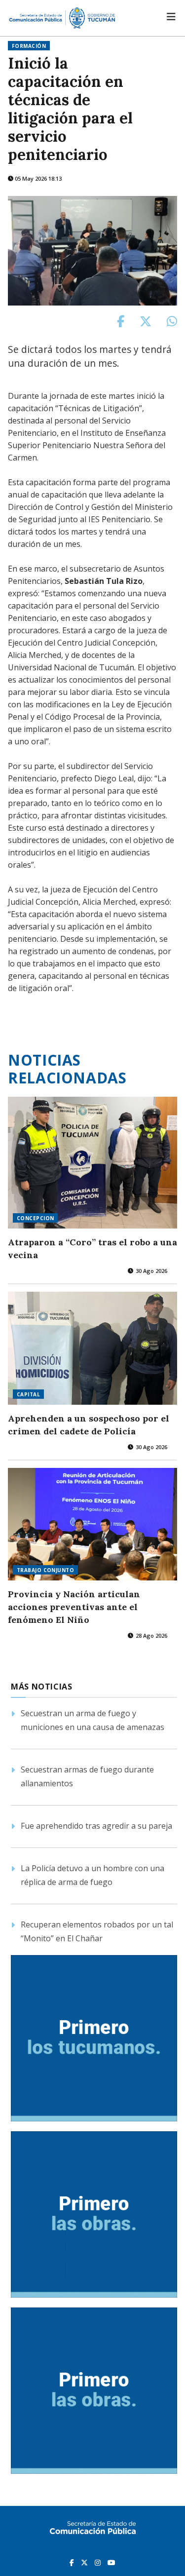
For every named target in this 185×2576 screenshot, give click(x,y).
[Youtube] (111, 2562)
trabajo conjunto (45, 1570)
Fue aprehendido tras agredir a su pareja (96, 1826)
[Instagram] (99, 2562)
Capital (28, 1394)
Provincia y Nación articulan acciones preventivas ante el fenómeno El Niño (74, 1607)
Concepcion (35, 1218)
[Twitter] (85, 2562)
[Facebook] (73, 2562)
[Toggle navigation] (171, 17)
